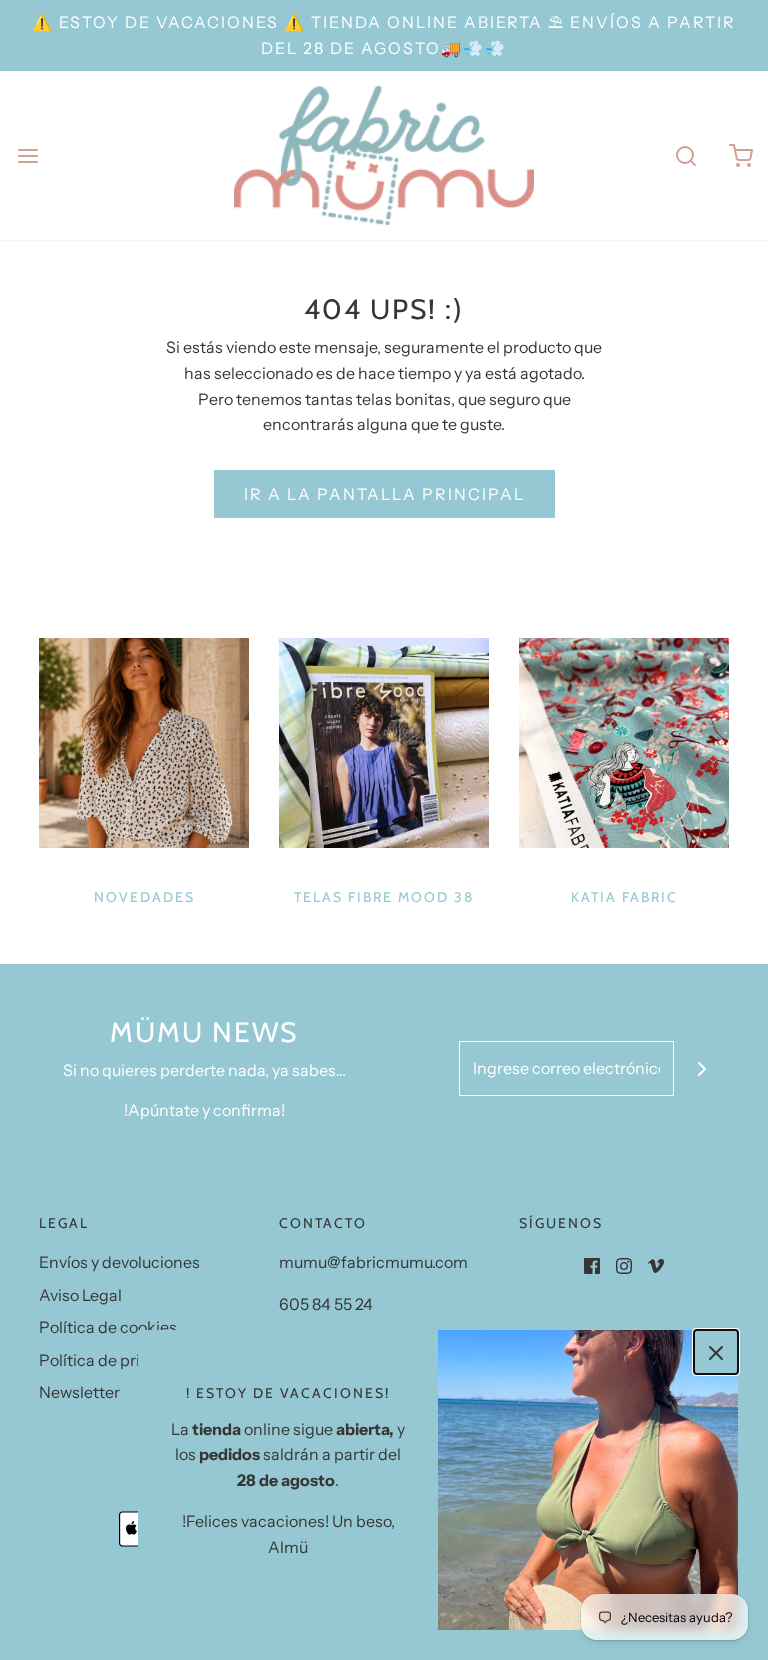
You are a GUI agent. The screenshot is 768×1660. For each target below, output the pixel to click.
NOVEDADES (144, 897)
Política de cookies (108, 1327)
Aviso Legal (80, 1295)
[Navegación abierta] (27, 155)
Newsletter (79, 1392)
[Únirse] (701, 1068)
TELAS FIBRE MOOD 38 (384, 897)
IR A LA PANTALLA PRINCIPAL (384, 494)
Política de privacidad (119, 1360)
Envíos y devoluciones (119, 1262)
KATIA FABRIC (624, 897)
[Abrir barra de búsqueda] (685, 155)
